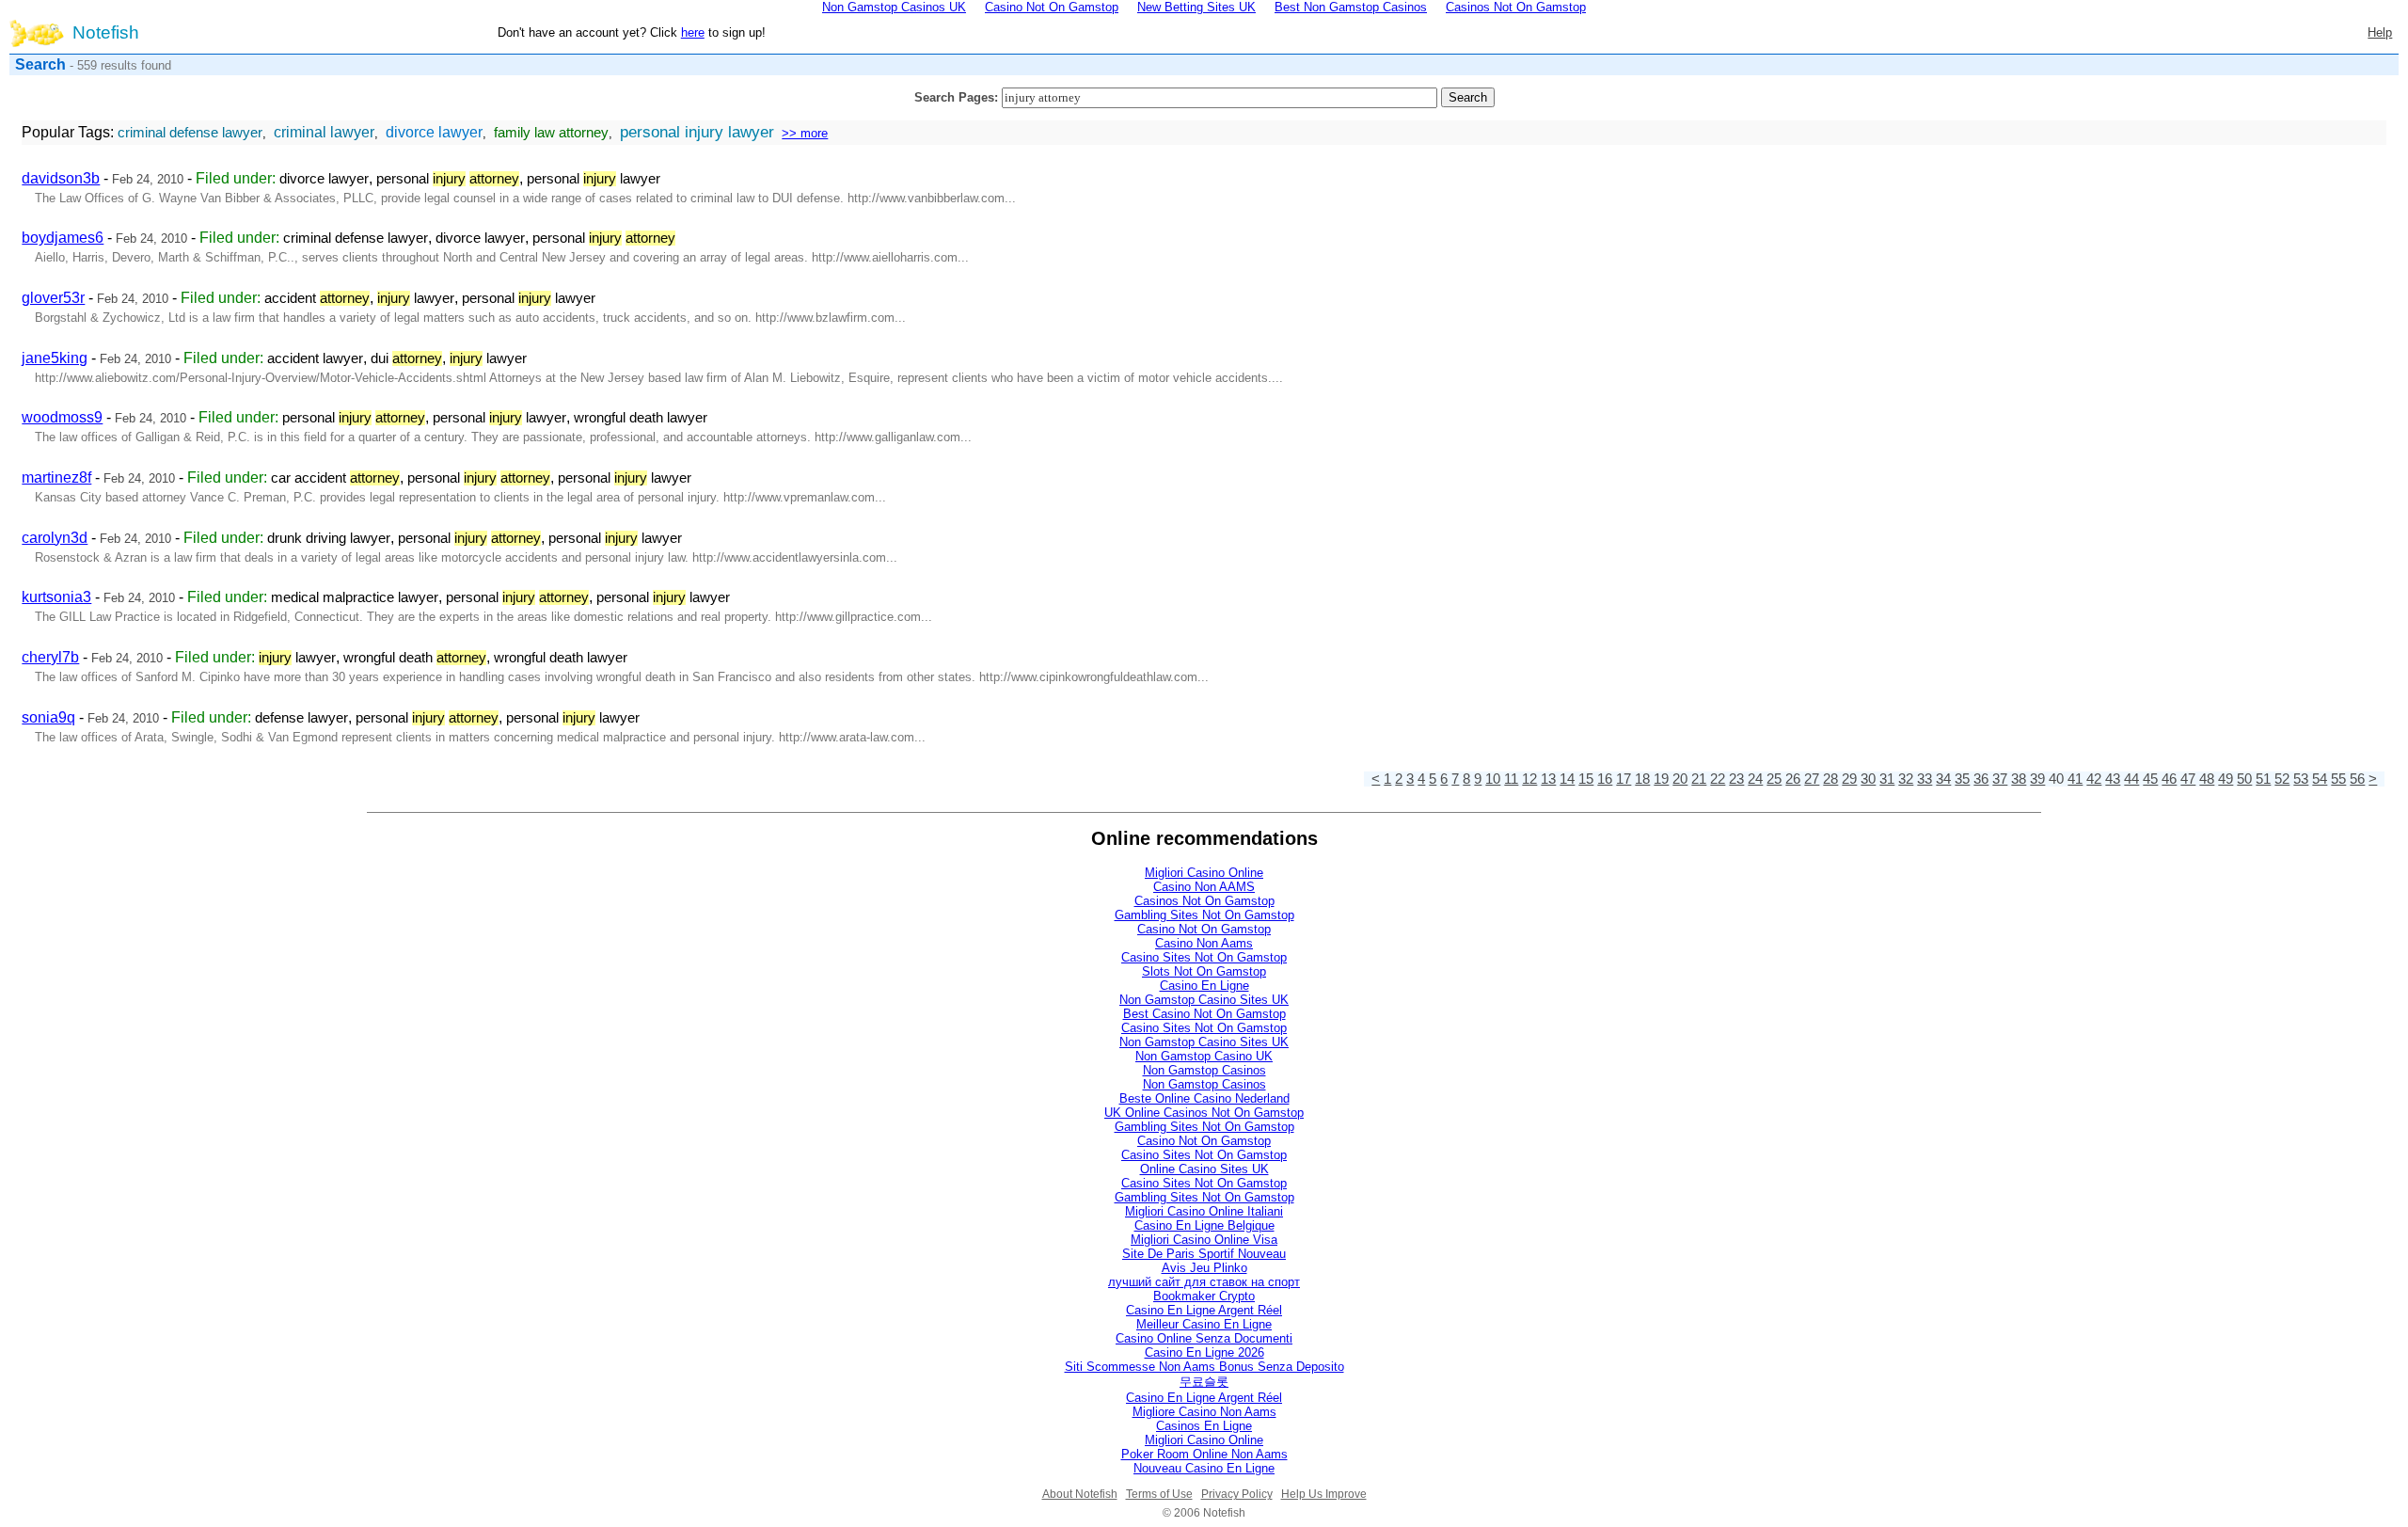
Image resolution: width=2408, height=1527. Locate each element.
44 (2131, 779)
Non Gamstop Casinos (1204, 1070)
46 (2169, 779)
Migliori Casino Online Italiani (1204, 1211)
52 (2282, 779)
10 (1493, 779)
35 (1962, 779)
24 (1755, 779)
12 (1529, 779)
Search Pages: (956, 97)
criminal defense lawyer (190, 133)
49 (2226, 779)
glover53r (53, 298)
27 (1812, 779)
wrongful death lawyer (641, 418)
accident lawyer (315, 358)
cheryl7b (50, 657)
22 (1718, 779)
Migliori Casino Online (1204, 873)
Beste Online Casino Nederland (1204, 1098)
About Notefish (1080, 1494)
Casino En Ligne (1204, 986)
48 (2207, 779)
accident (317, 298)
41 (2075, 779)
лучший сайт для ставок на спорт (1204, 1282)
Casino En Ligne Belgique (1204, 1225)
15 (1586, 779)
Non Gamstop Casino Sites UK (1204, 1000)
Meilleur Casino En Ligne (1204, 1324)
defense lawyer (301, 718)
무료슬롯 (1204, 1382)
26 (1793, 779)
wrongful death (415, 658)
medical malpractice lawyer (355, 597)
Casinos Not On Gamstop (1204, 901)
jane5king (55, 358)
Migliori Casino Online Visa (1204, 1240)
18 (1642, 779)
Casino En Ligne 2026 (1204, 1352)
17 (1624, 779)
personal (448, 179)
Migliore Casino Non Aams (1204, 1412)
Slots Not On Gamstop (1204, 971)
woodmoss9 (62, 417)
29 (1849, 779)
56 (2357, 779)
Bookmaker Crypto (1204, 1296)
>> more (805, 133)
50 (2244, 779)
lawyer (416, 298)
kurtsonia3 (56, 597)
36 (1981, 779)
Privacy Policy (1237, 1494)
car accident (335, 478)
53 (2301, 779)
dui (406, 358)
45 (2150, 779)
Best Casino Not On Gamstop (1204, 1014)
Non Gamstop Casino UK (1204, 1056)
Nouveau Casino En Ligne (1204, 1468)
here (693, 32)
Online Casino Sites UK (1204, 1169)
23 (1736, 779)
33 (1925, 779)
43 (2113, 779)
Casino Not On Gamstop (1204, 929)
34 (1943, 779)
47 (2188, 779)
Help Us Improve (1324, 1494)
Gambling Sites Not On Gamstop (1204, 915)
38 (2019, 779)
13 (1548, 779)
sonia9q (48, 717)
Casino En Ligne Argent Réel (1204, 1310)
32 (1906, 779)
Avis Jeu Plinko (1204, 1268)
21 (1699, 779)
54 (2320, 779)
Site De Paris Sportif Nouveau (1204, 1254)
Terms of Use (1159, 1494)
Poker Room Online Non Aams (1204, 1454)
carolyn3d (55, 538)
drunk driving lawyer (329, 538)
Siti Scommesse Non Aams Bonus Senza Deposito (1204, 1367)
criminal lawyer (324, 132)
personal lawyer (594, 179)
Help (2380, 32)
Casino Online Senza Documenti (1204, 1338)
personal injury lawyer (697, 132)
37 (2000, 779)
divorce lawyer (434, 132)
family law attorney (551, 133)
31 (1887, 779)
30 (1868, 779)
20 (1680, 779)
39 (2037, 779)
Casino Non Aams (1204, 943)
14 (1567, 779)
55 (2338, 779)
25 (1774, 779)
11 (1511, 779)
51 (2263, 779)
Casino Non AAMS (1204, 887)
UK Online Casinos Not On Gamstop (1204, 1113)
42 (2094, 779)
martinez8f (56, 477)
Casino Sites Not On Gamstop (1204, 957)
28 (1830, 779)
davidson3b (61, 178)
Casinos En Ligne (1204, 1426)
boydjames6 (63, 238)
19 (1661, 779)
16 (1605, 779)
